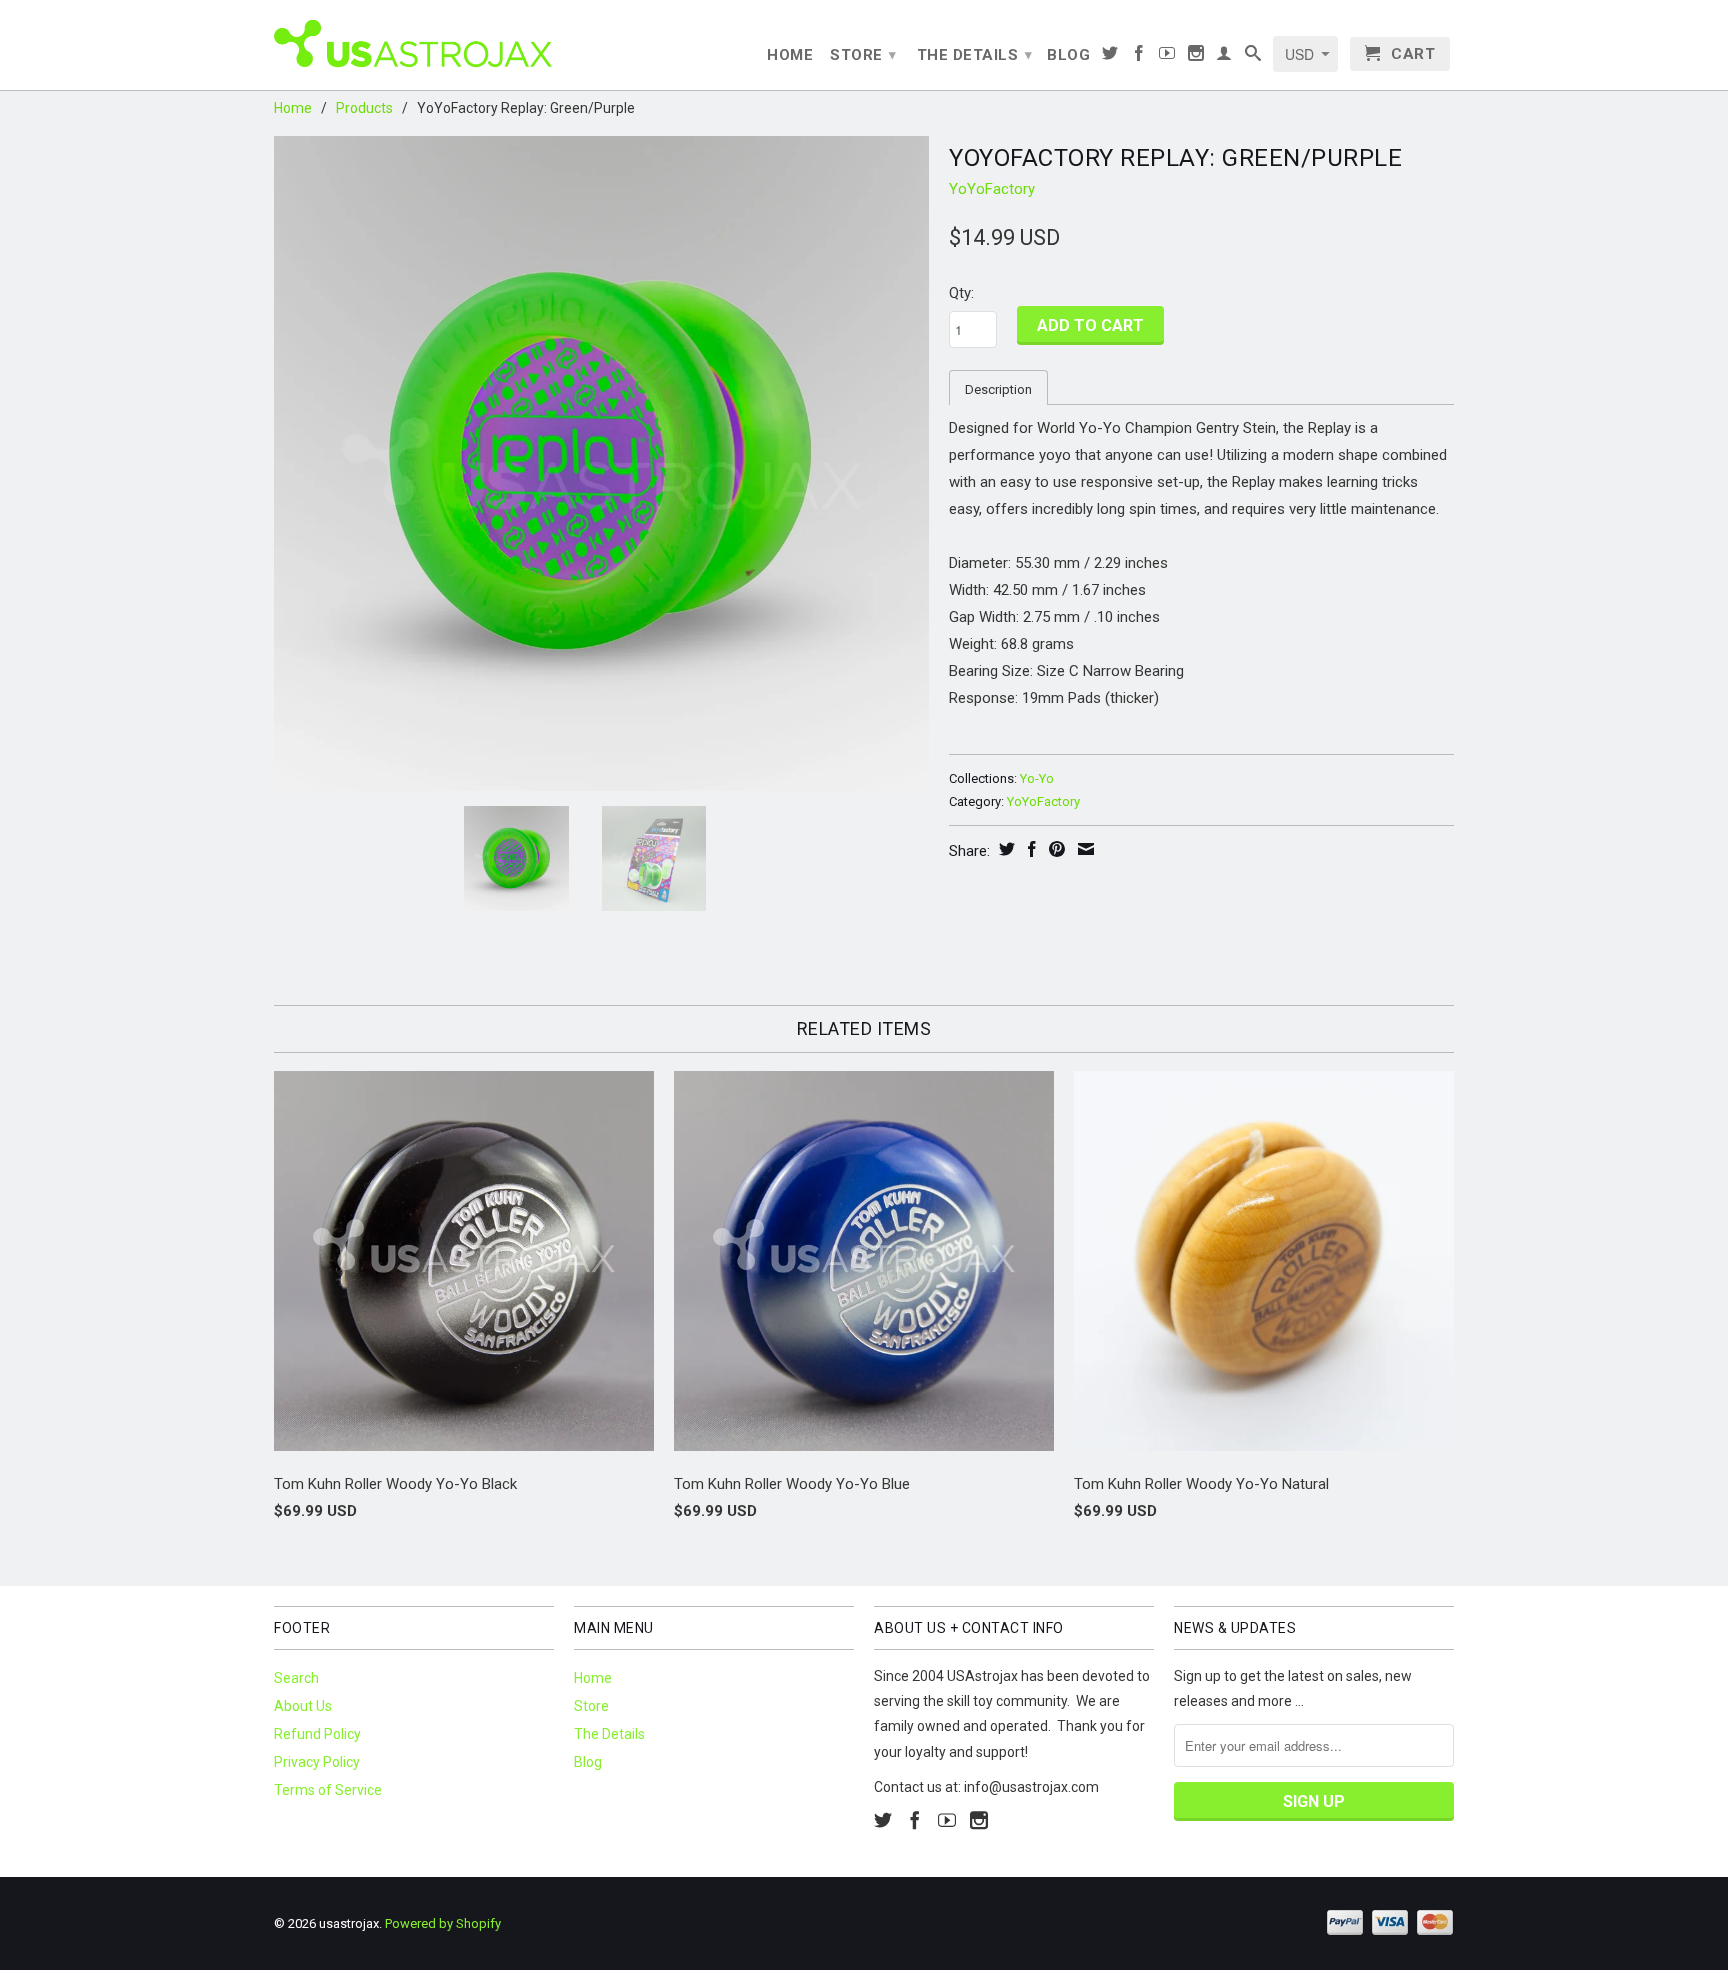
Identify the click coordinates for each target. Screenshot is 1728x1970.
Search (296, 1678)
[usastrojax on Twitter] (1110, 57)
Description (998, 389)
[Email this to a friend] (1083, 849)
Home (790, 55)
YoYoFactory (992, 189)
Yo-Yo (1037, 778)
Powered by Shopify (443, 1923)
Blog (1068, 55)
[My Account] (1224, 57)
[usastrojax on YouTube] (1167, 57)
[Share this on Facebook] (1029, 849)
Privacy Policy (317, 1762)
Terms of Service (328, 1790)
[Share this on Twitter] (1004, 849)
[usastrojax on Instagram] (1196, 57)
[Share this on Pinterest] (1054, 849)
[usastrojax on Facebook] (1139, 57)
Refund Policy (317, 1734)
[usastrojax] (414, 42)
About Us (303, 1706)
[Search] (1253, 57)
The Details (975, 55)
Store (863, 55)
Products (364, 108)
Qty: (961, 293)
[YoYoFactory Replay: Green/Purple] (601, 463)
